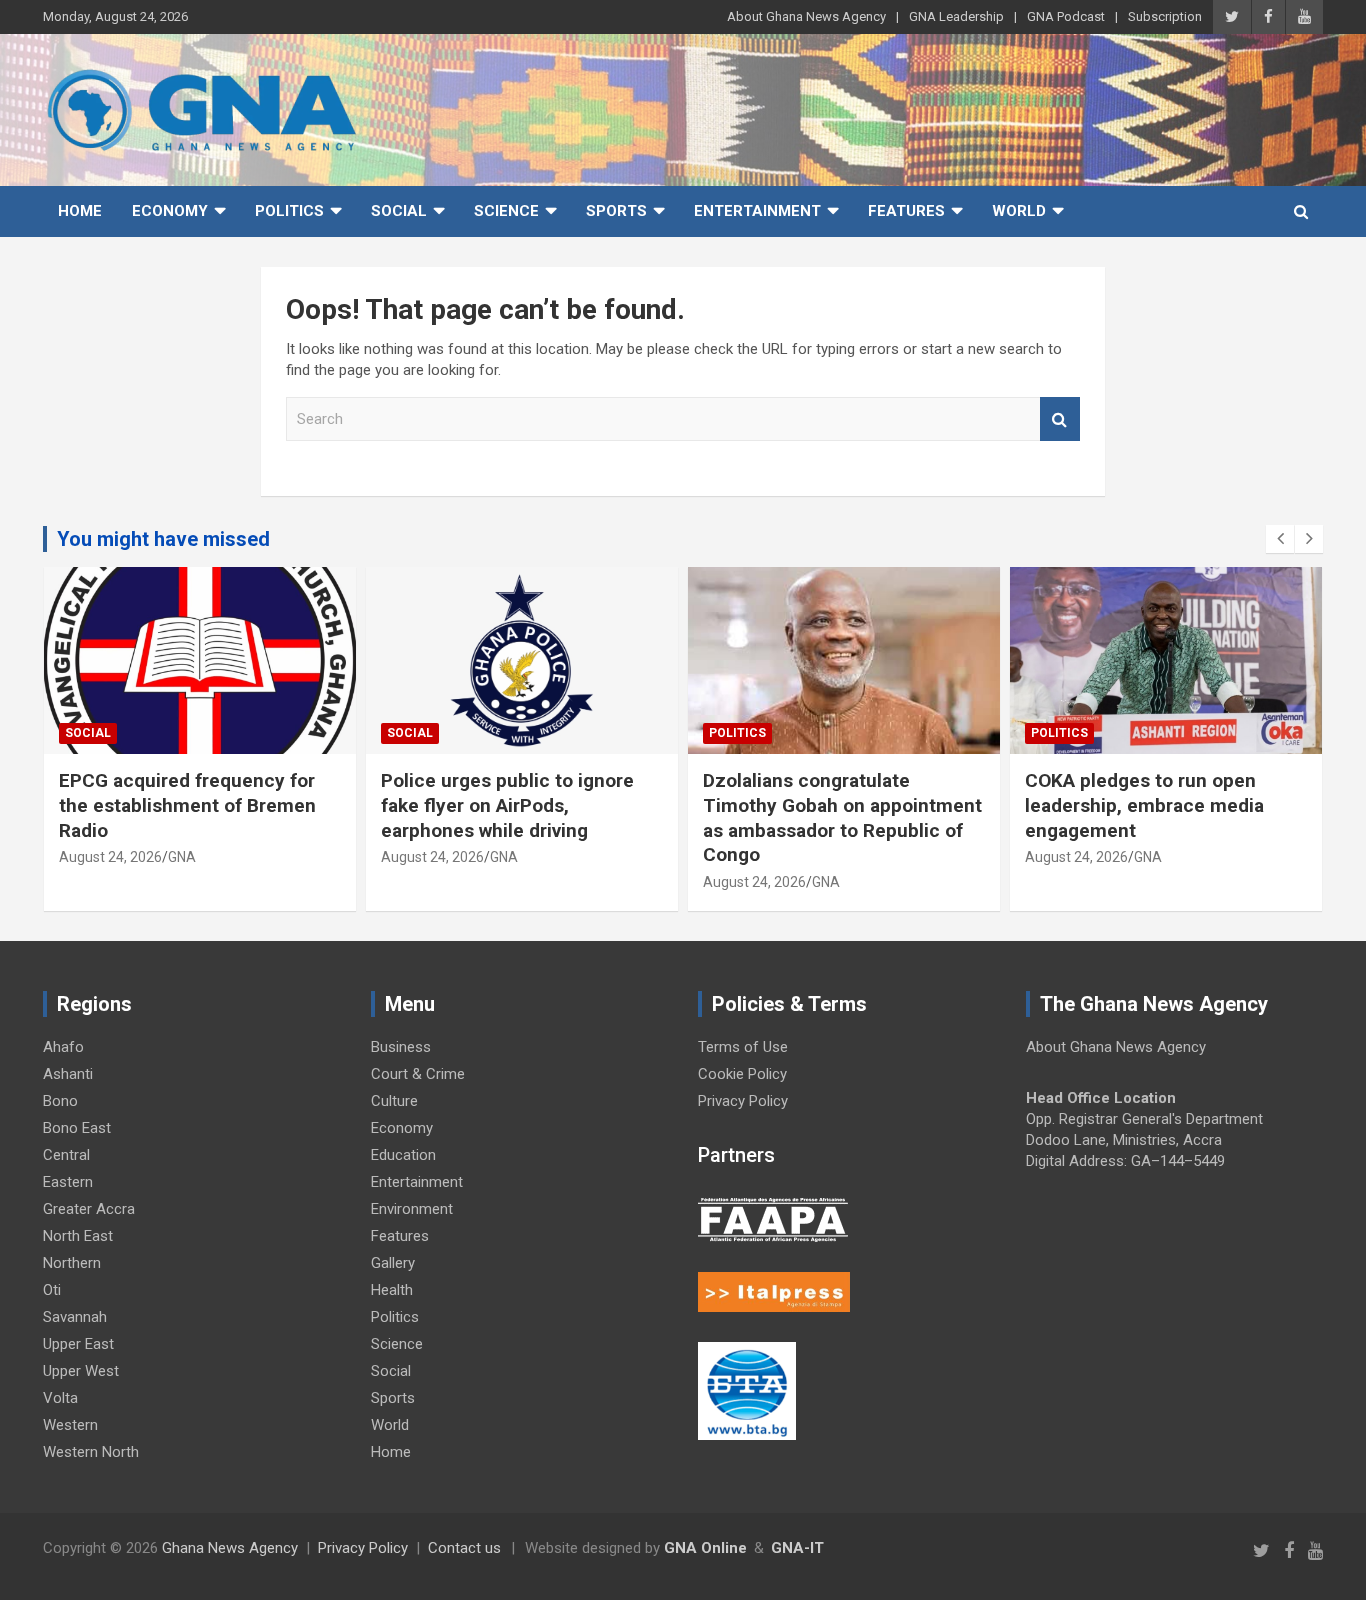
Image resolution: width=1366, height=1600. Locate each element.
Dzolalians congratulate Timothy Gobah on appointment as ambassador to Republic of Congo (842, 817)
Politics (289, 211)
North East (78, 1236)
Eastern (68, 1182)
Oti (52, 1290)
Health (392, 1290)
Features (906, 211)
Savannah (75, 1317)
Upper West (81, 1371)
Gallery (393, 1263)
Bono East (77, 1128)
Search (1060, 419)
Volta (60, 1398)
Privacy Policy (743, 1101)
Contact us (464, 1548)
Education (403, 1155)
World (1019, 211)
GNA (182, 857)
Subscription (1165, 16)
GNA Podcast (1066, 16)
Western (70, 1425)
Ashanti (68, 1074)
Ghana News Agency (230, 1548)
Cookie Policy (742, 1074)
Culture (394, 1101)
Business (401, 1047)
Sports (616, 211)
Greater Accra (89, 1209)
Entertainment (757, 211)
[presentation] (1280, 539)
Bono (60, 1101)
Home (80, 211)
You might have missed (163, 539)
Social (399, 211)
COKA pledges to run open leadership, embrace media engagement (1144, 805)
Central (66, 1155)
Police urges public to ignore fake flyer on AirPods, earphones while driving (507, 805)
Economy (170, 211)
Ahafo (63, 1047)
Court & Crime (418, 1074)
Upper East (78, 1344)
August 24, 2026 (110, 857)
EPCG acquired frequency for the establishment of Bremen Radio (187, 805)
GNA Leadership (956, 16)
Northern (72, 1263)
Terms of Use (743, 1047)
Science (506, 211)
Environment (412, 1209)
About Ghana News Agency (806, 16)
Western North (91, 1452)
